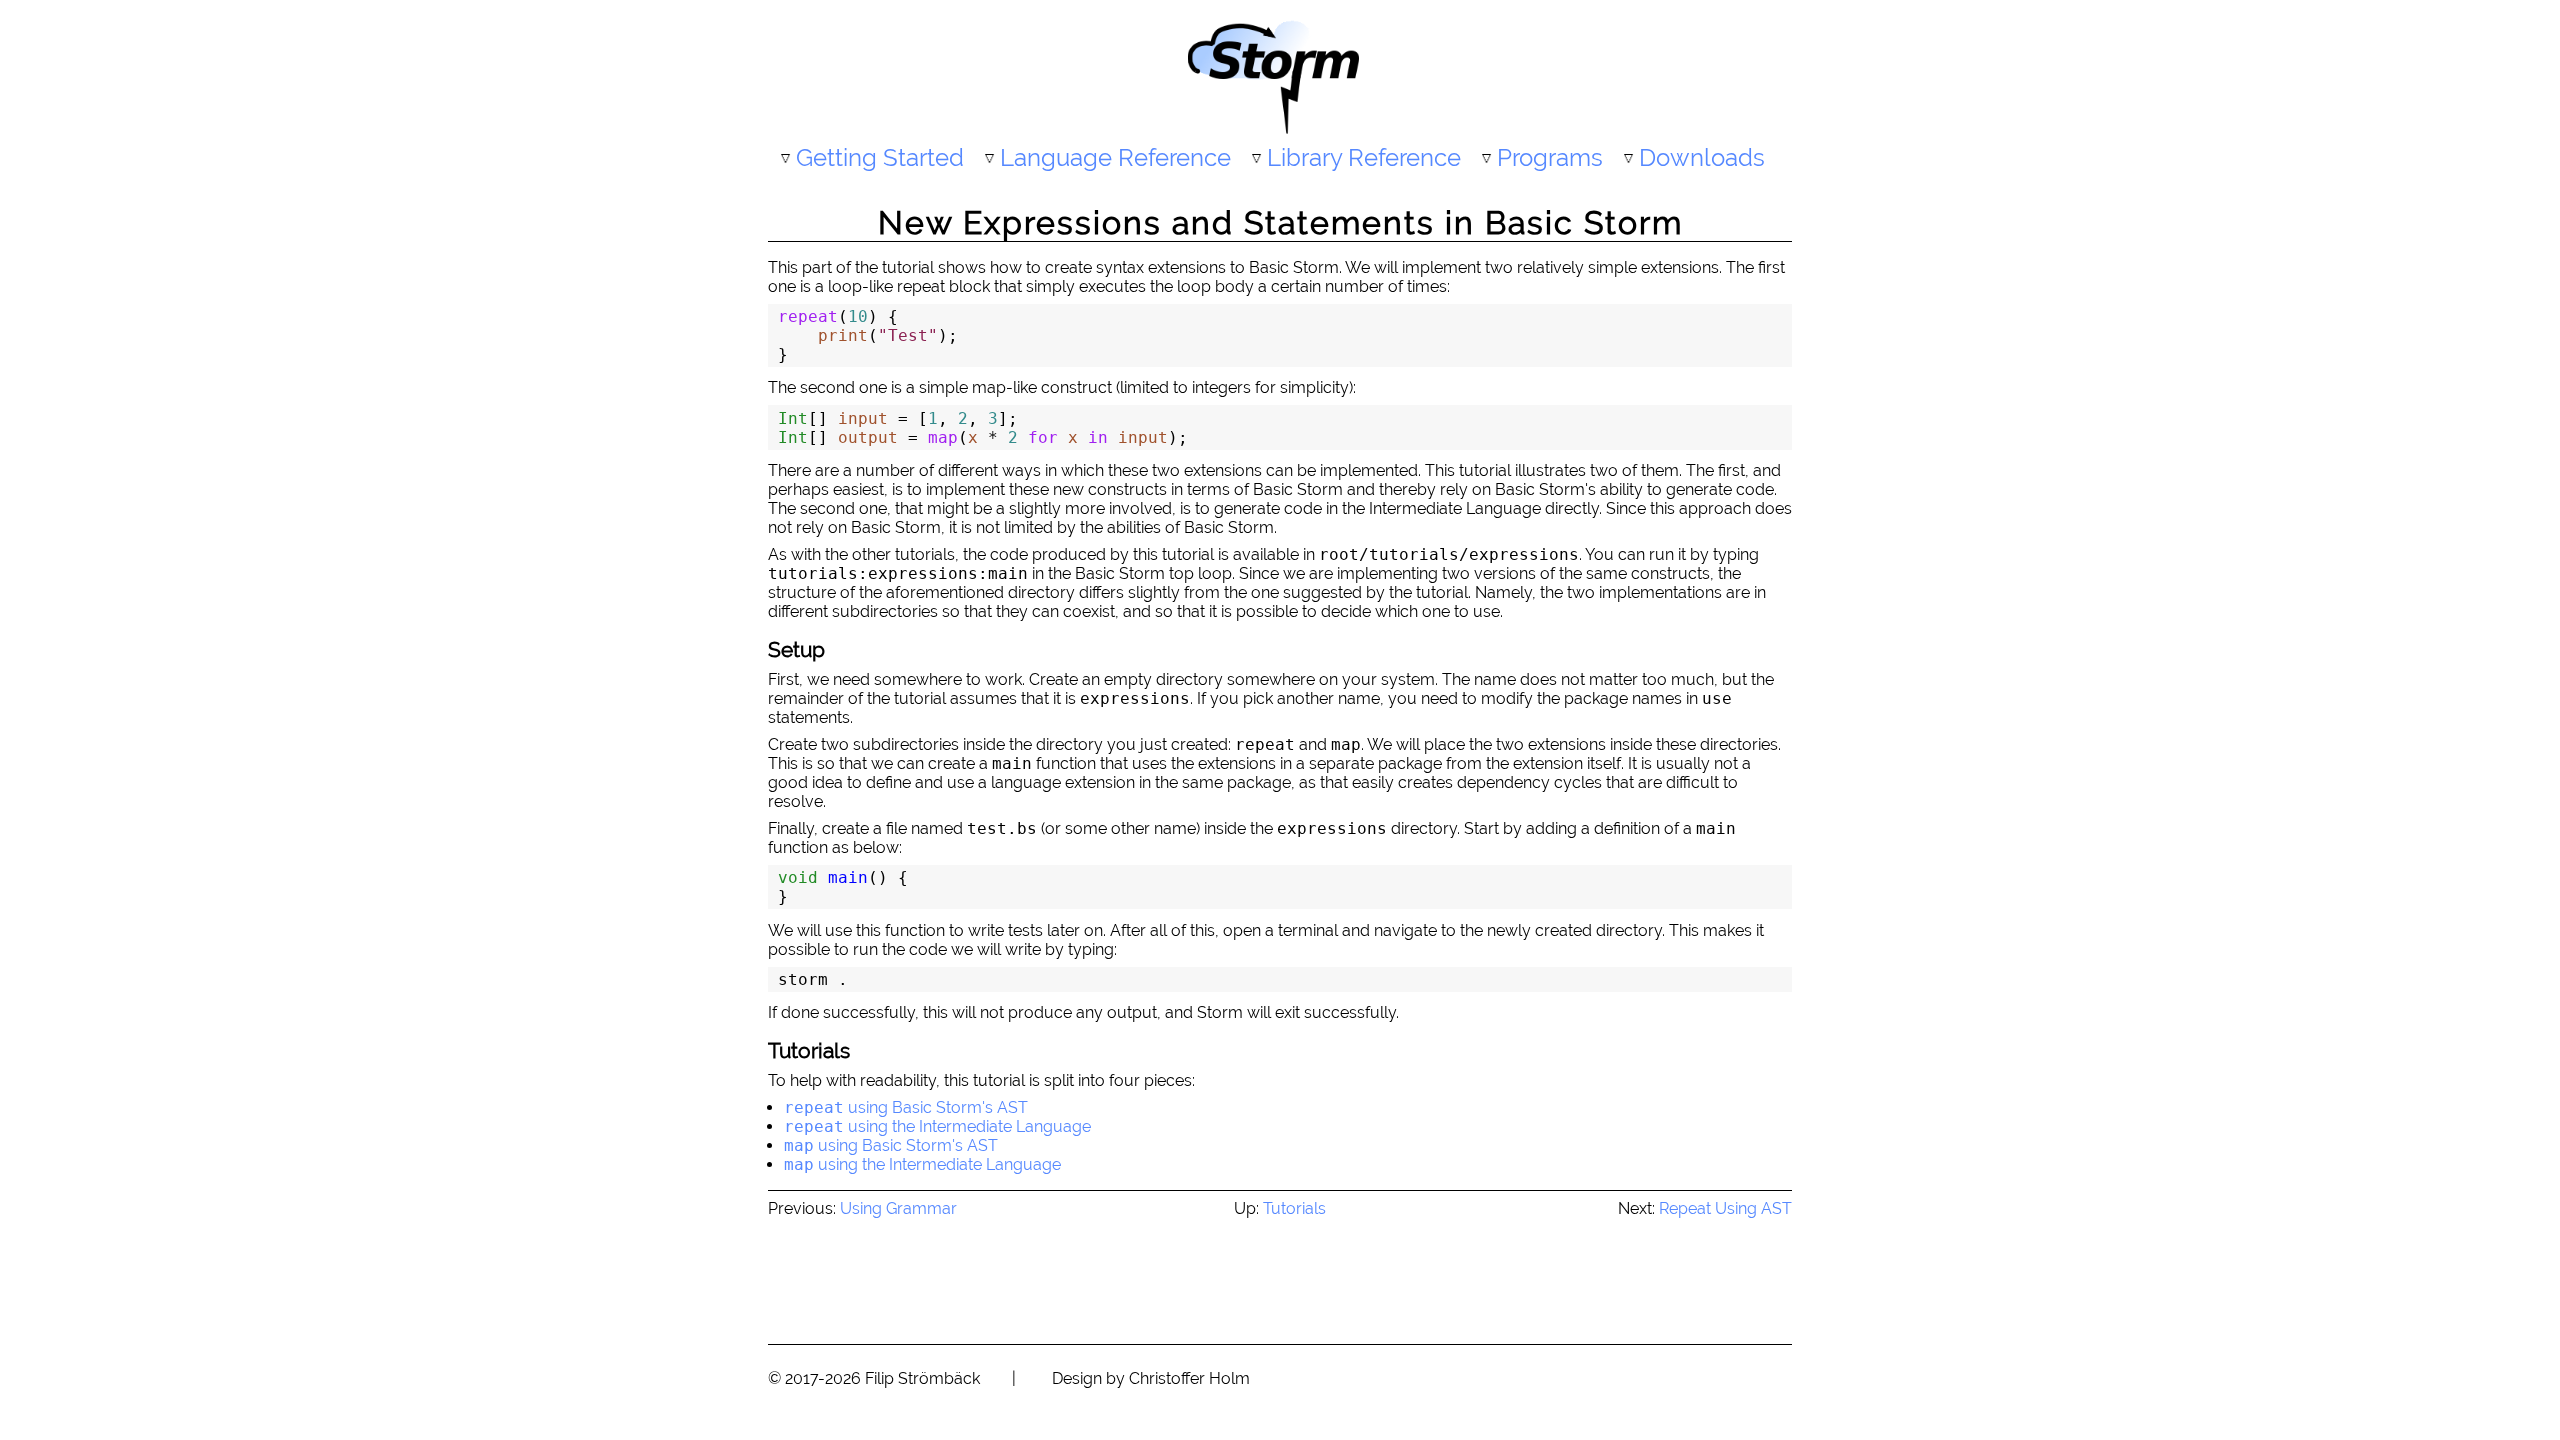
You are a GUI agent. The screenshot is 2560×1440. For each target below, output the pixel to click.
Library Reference (1364, 157)
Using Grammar (898, 1208)
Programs (1550, 157)
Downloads (1702, 157)
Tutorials (1294, 1208)
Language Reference (1115, 157)
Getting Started (880, 157)
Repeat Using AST (1725, 1208)
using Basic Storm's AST (906, 1107)
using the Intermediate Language (937, 1126)
